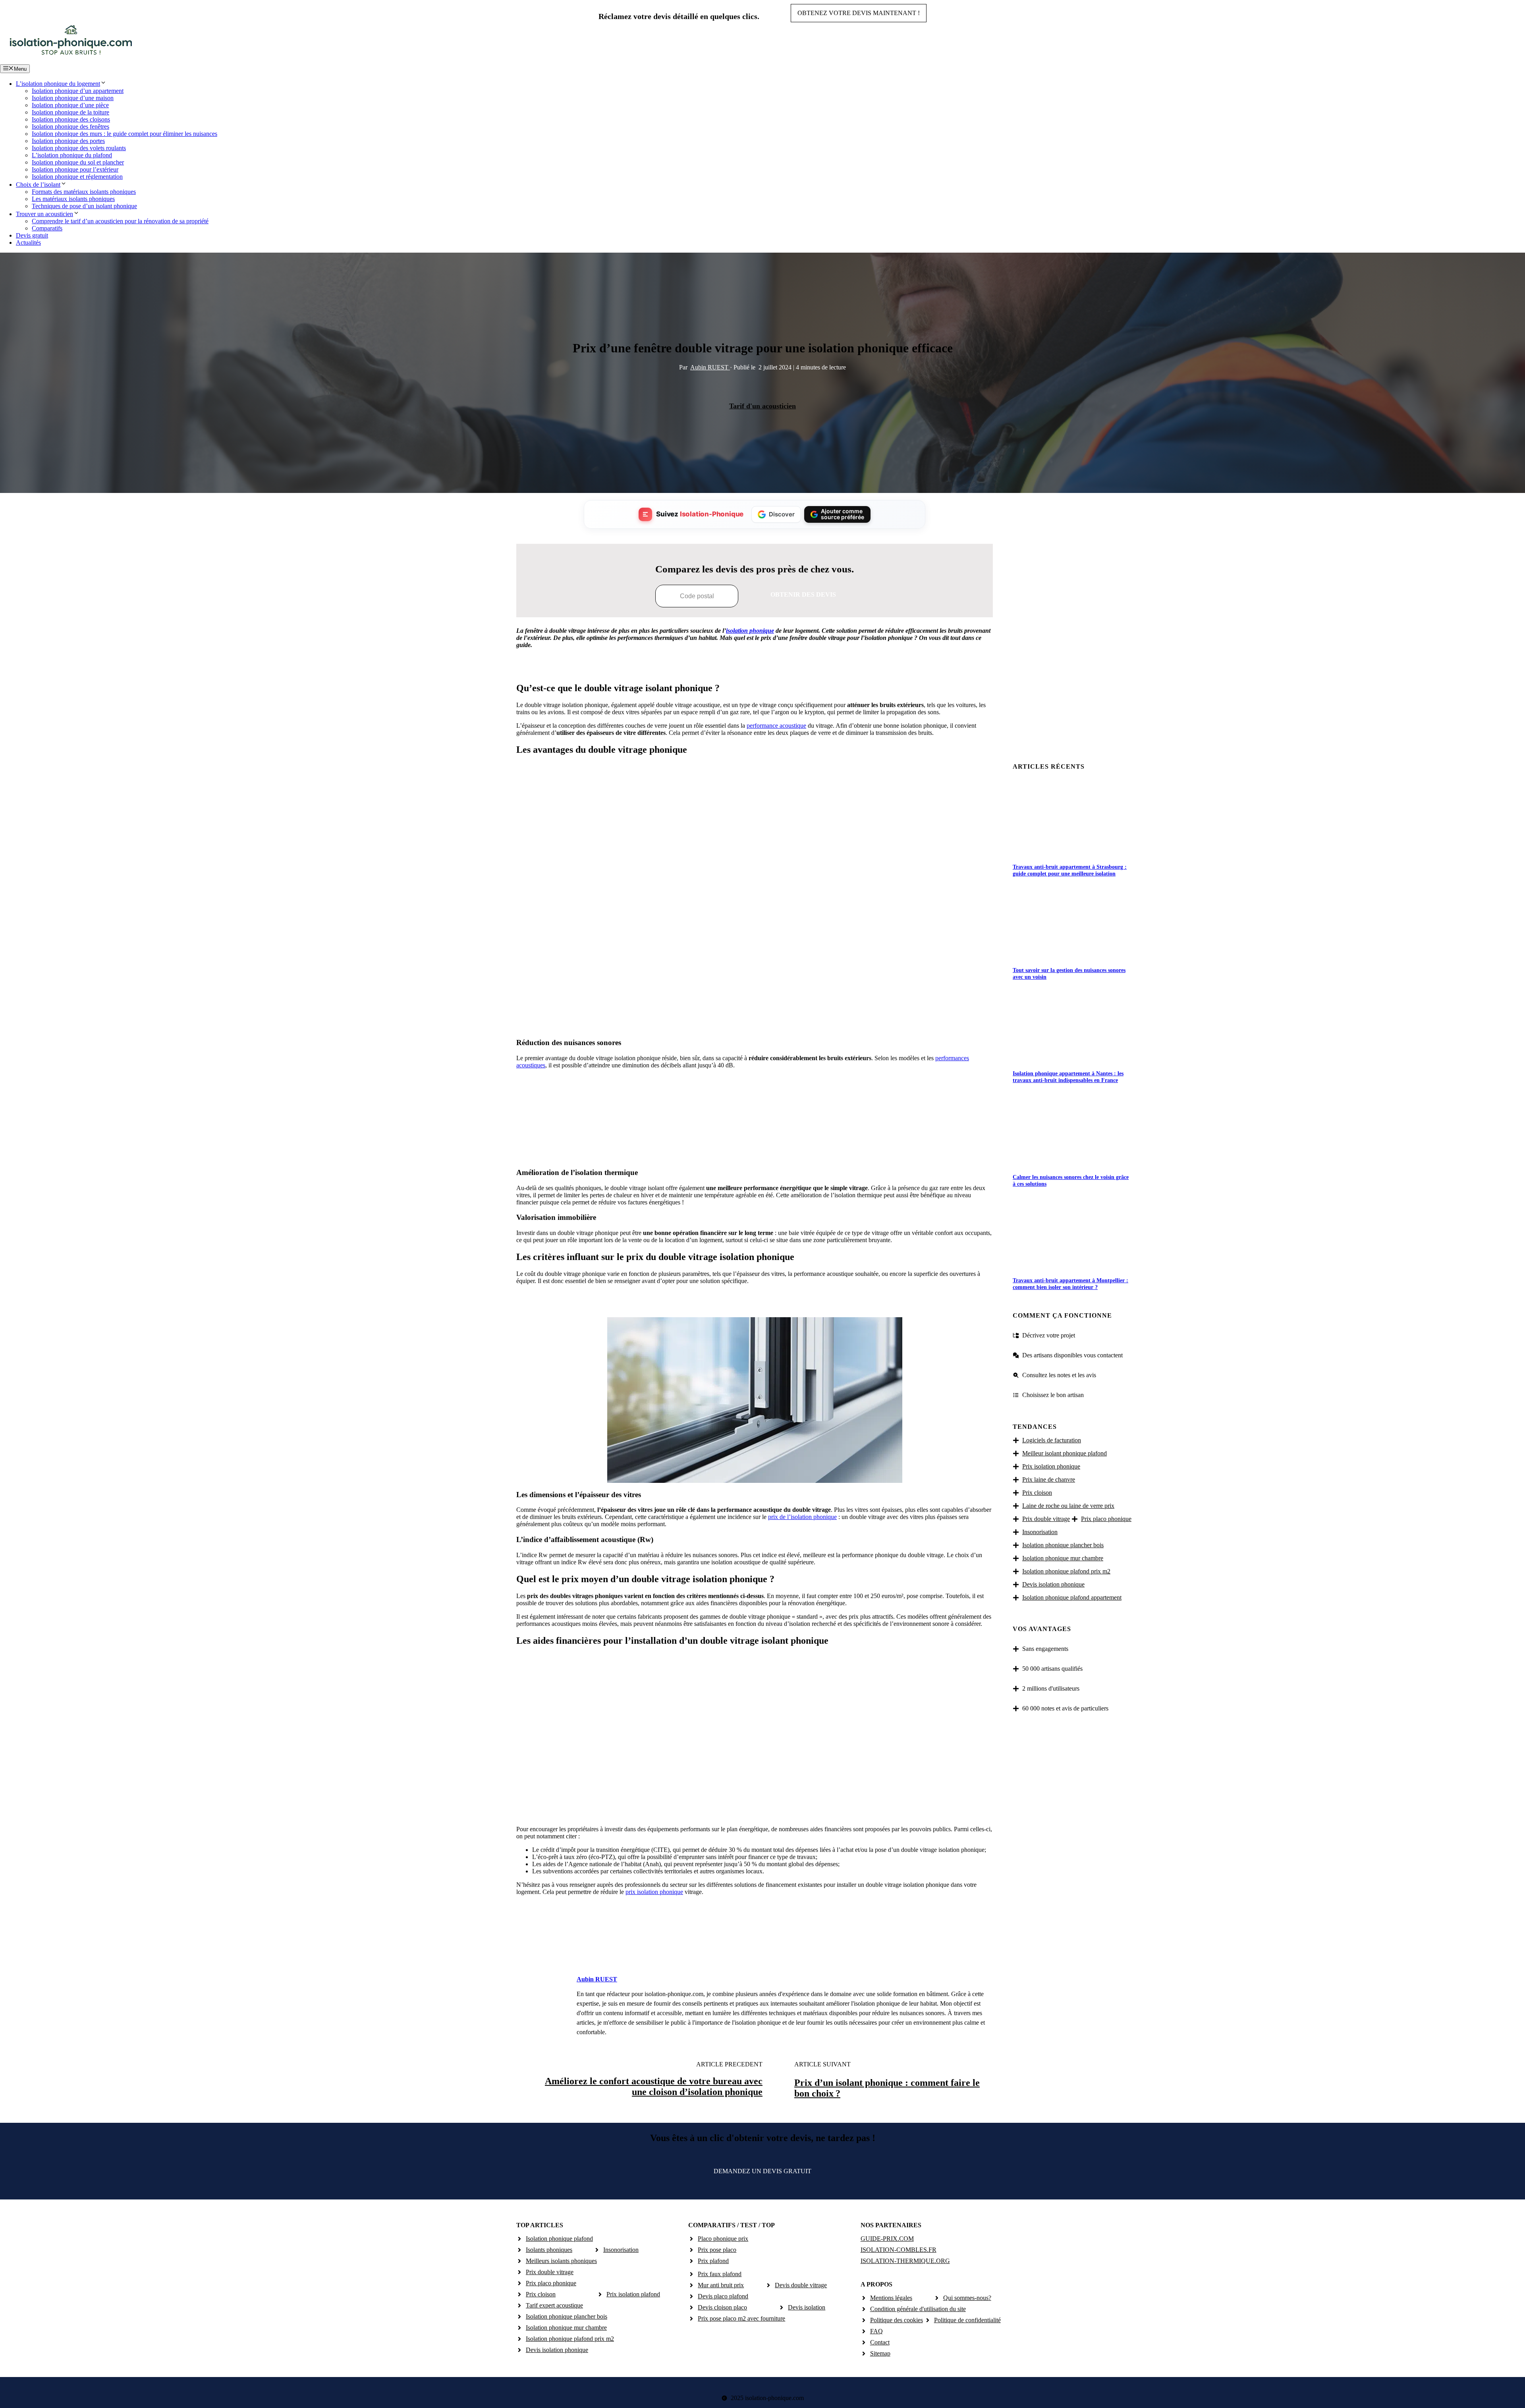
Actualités (28, 243)
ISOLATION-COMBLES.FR (899, 2250)
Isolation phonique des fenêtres (70, 127)
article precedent (729, 2064)
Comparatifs (47, 228)
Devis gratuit (32, 235)
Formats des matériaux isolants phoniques (84, 192)
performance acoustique (776, 726)
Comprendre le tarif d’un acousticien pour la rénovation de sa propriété (120, 221)
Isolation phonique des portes (68, 141)
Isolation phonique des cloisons (71, 119)
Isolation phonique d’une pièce (70, 105)
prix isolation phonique (654, 1892)
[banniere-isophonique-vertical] (755, 1153)
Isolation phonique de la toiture (70, 112)
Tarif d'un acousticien (762, 406)
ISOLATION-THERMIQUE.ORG (905, 2261)
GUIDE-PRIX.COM (887, 2239)
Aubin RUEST (710, 367)
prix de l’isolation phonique (802, 1517)
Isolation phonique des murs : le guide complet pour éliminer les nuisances (125, 134)
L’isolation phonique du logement (58, 84)
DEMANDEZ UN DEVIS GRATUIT (762, 2171)
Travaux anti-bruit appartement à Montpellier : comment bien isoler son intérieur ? (1070, 1284)
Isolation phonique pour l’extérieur (75, 169)
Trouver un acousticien (44, 214)
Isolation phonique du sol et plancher (78, 162)
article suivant (822, 2064)
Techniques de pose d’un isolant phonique (84, 206)
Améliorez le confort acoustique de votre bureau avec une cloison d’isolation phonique (654, 2086)
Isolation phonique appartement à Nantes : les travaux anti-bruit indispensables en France (1068, 1077)
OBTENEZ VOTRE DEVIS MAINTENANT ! (859, 13)
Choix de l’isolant (38, 185)
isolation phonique (750, 631)
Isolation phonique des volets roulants (79, 148)
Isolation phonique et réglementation (77, 177)
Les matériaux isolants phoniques (73, 199)
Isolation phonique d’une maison (73, 98)
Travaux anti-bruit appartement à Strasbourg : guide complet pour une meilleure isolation (1070, 870)
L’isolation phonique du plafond (72, 155)
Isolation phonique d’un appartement (78, 91)
